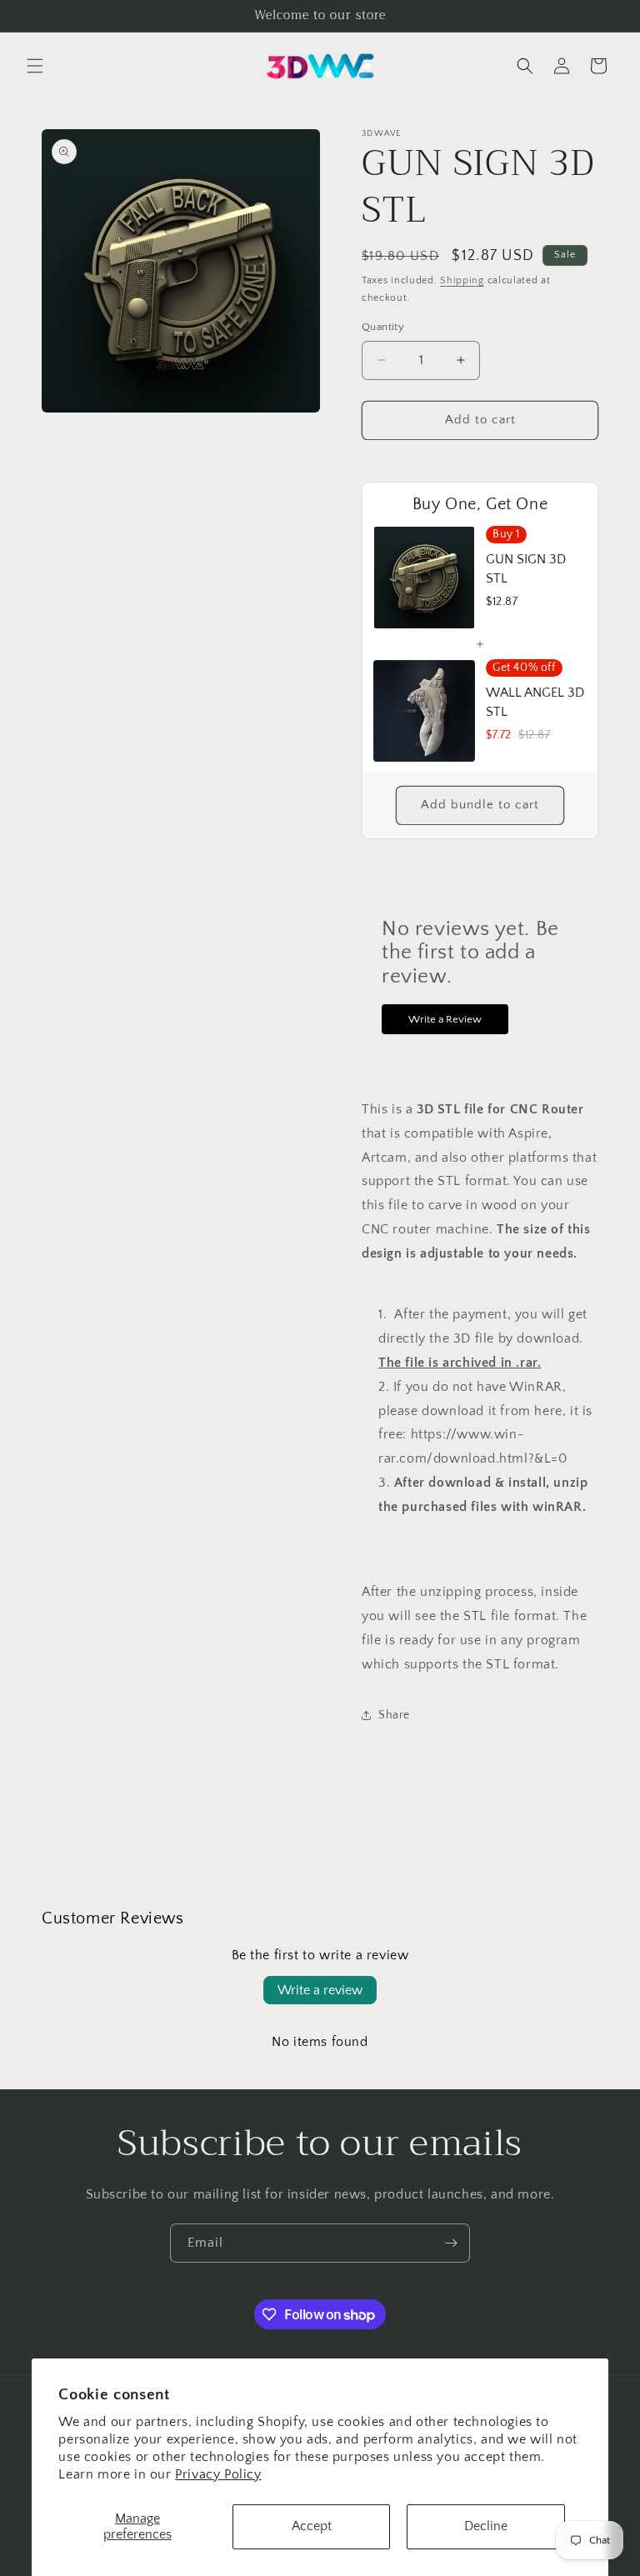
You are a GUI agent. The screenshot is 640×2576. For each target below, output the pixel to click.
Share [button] (394, 1715)
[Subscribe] (451, 2243)
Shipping (462, 280)
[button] (35, 66)
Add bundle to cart (480, 805)
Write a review (320, 1990)
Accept (312, 2526)
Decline (486, 2526)
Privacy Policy (218, 2474)
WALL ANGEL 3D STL (535, 702)
